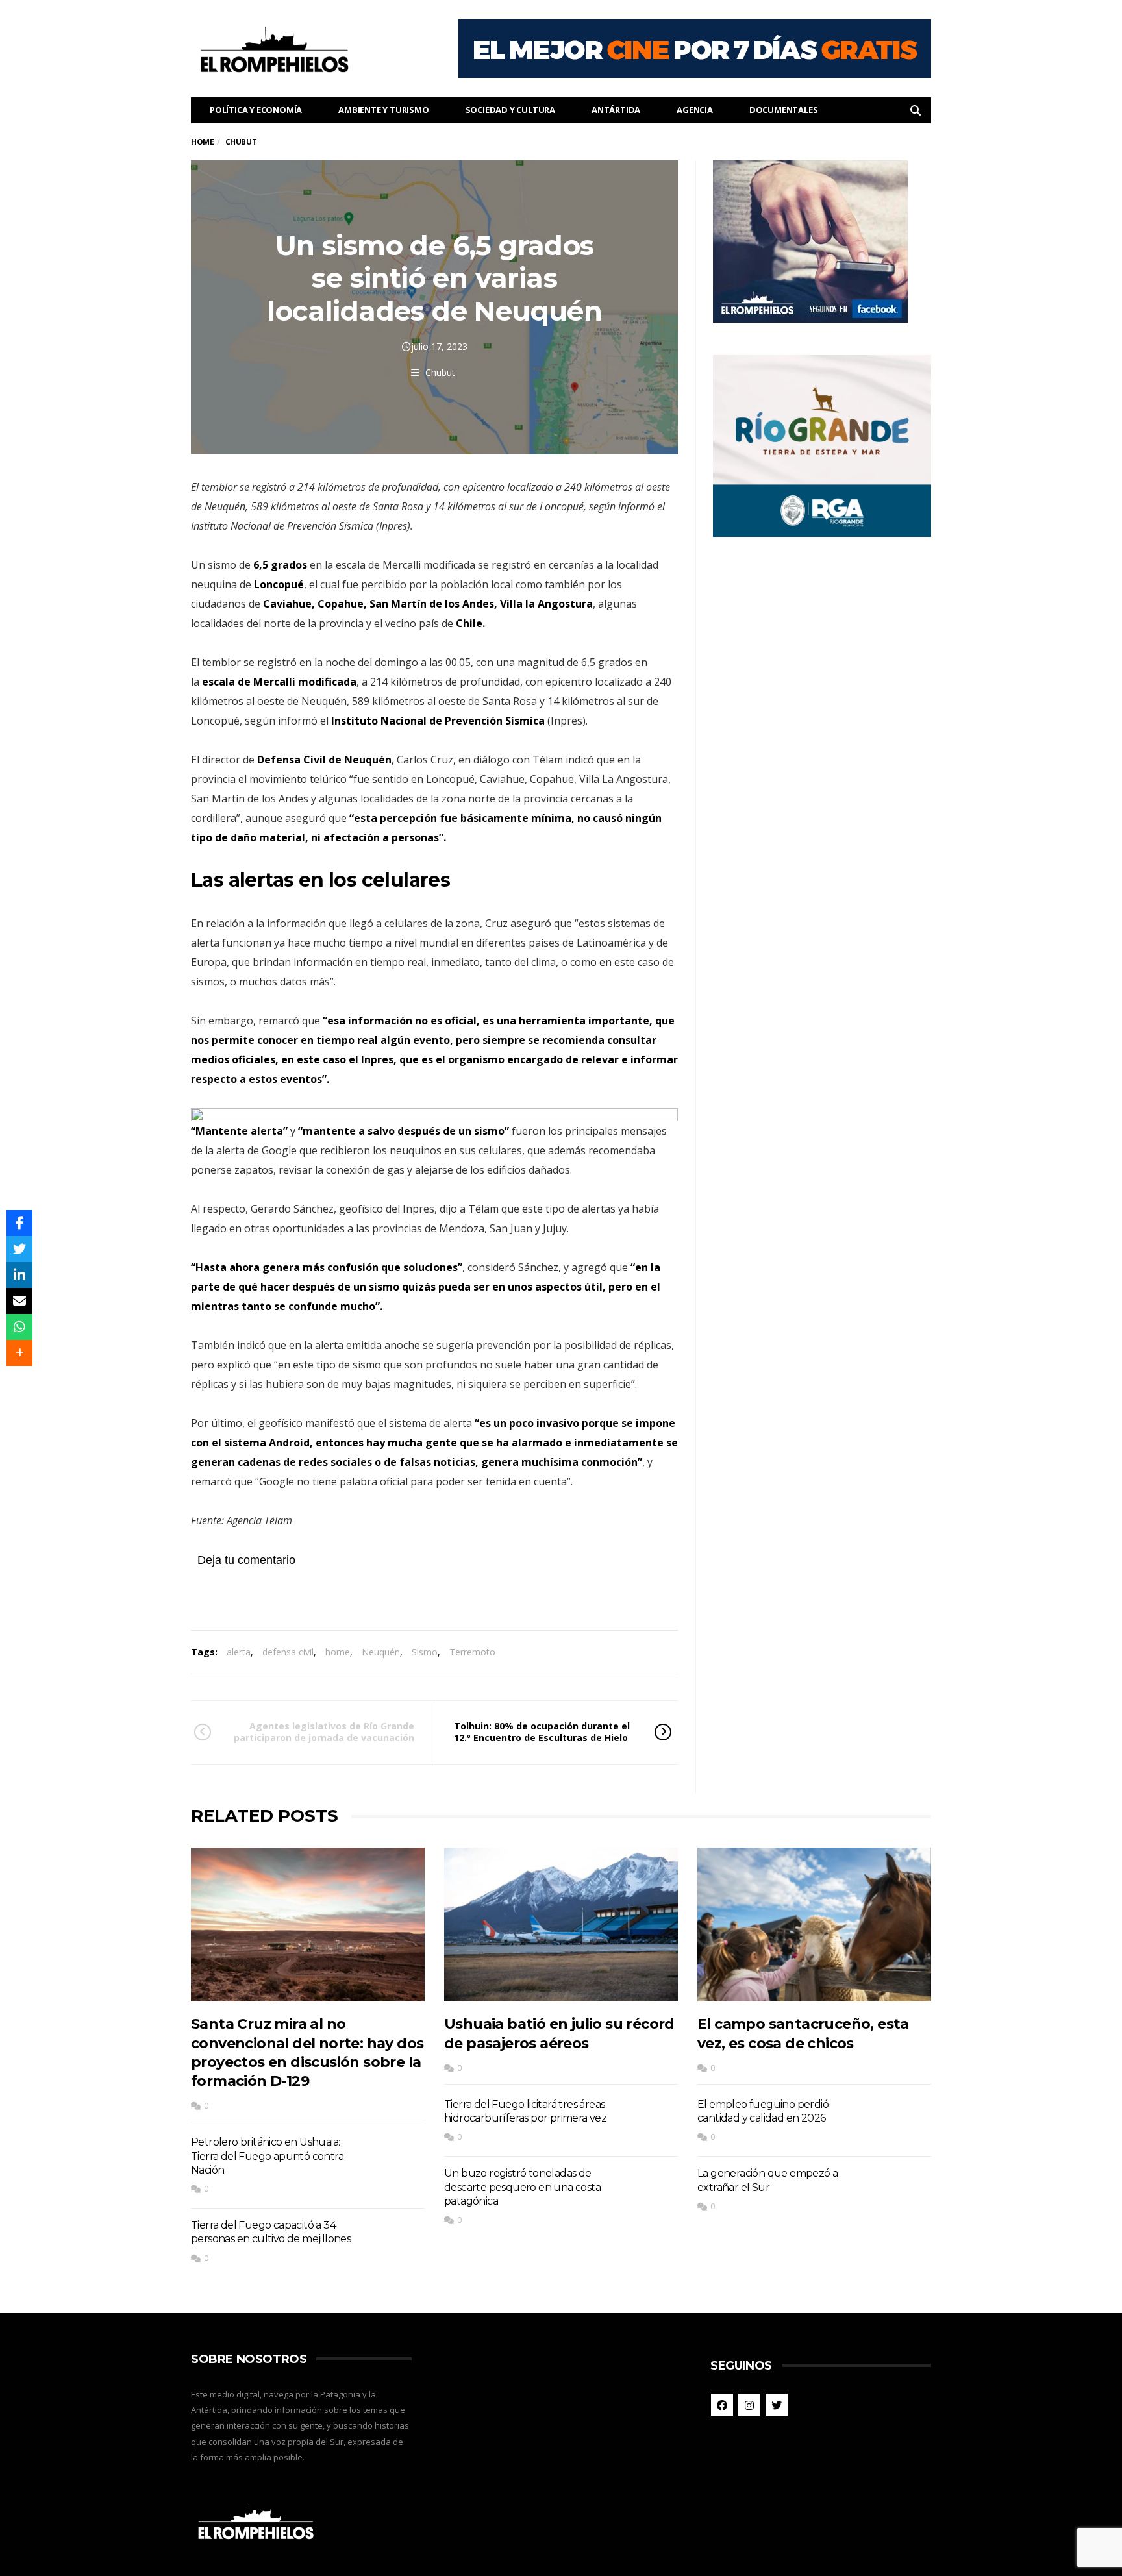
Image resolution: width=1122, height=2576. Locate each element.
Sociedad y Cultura (510, 110)
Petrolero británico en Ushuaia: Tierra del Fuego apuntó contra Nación (267, 2156)
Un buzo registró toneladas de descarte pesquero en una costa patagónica (522, 2187)
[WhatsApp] (19, 1327)
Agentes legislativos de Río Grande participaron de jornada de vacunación (324, 1732)
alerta (239, 1652)
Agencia (695, 110)
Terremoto (472, 1652)
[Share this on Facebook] (19, 1223)
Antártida (616, 110)
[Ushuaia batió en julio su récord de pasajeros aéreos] (561, 1925)
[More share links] (19, 1353)
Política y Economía (256, 110)
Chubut (440, 372)
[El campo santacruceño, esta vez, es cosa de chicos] (814, 1925)
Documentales (784, 110)
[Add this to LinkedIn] (19, 1275)
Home (202, 142)
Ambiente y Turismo (383, 110)
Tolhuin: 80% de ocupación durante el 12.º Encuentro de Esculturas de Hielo (542, 1732)
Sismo (425, 1652)
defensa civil (288, 1652)
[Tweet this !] (19, 1249)
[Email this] (19, 1301)
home (338, 1652)
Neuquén (381, 1652)
